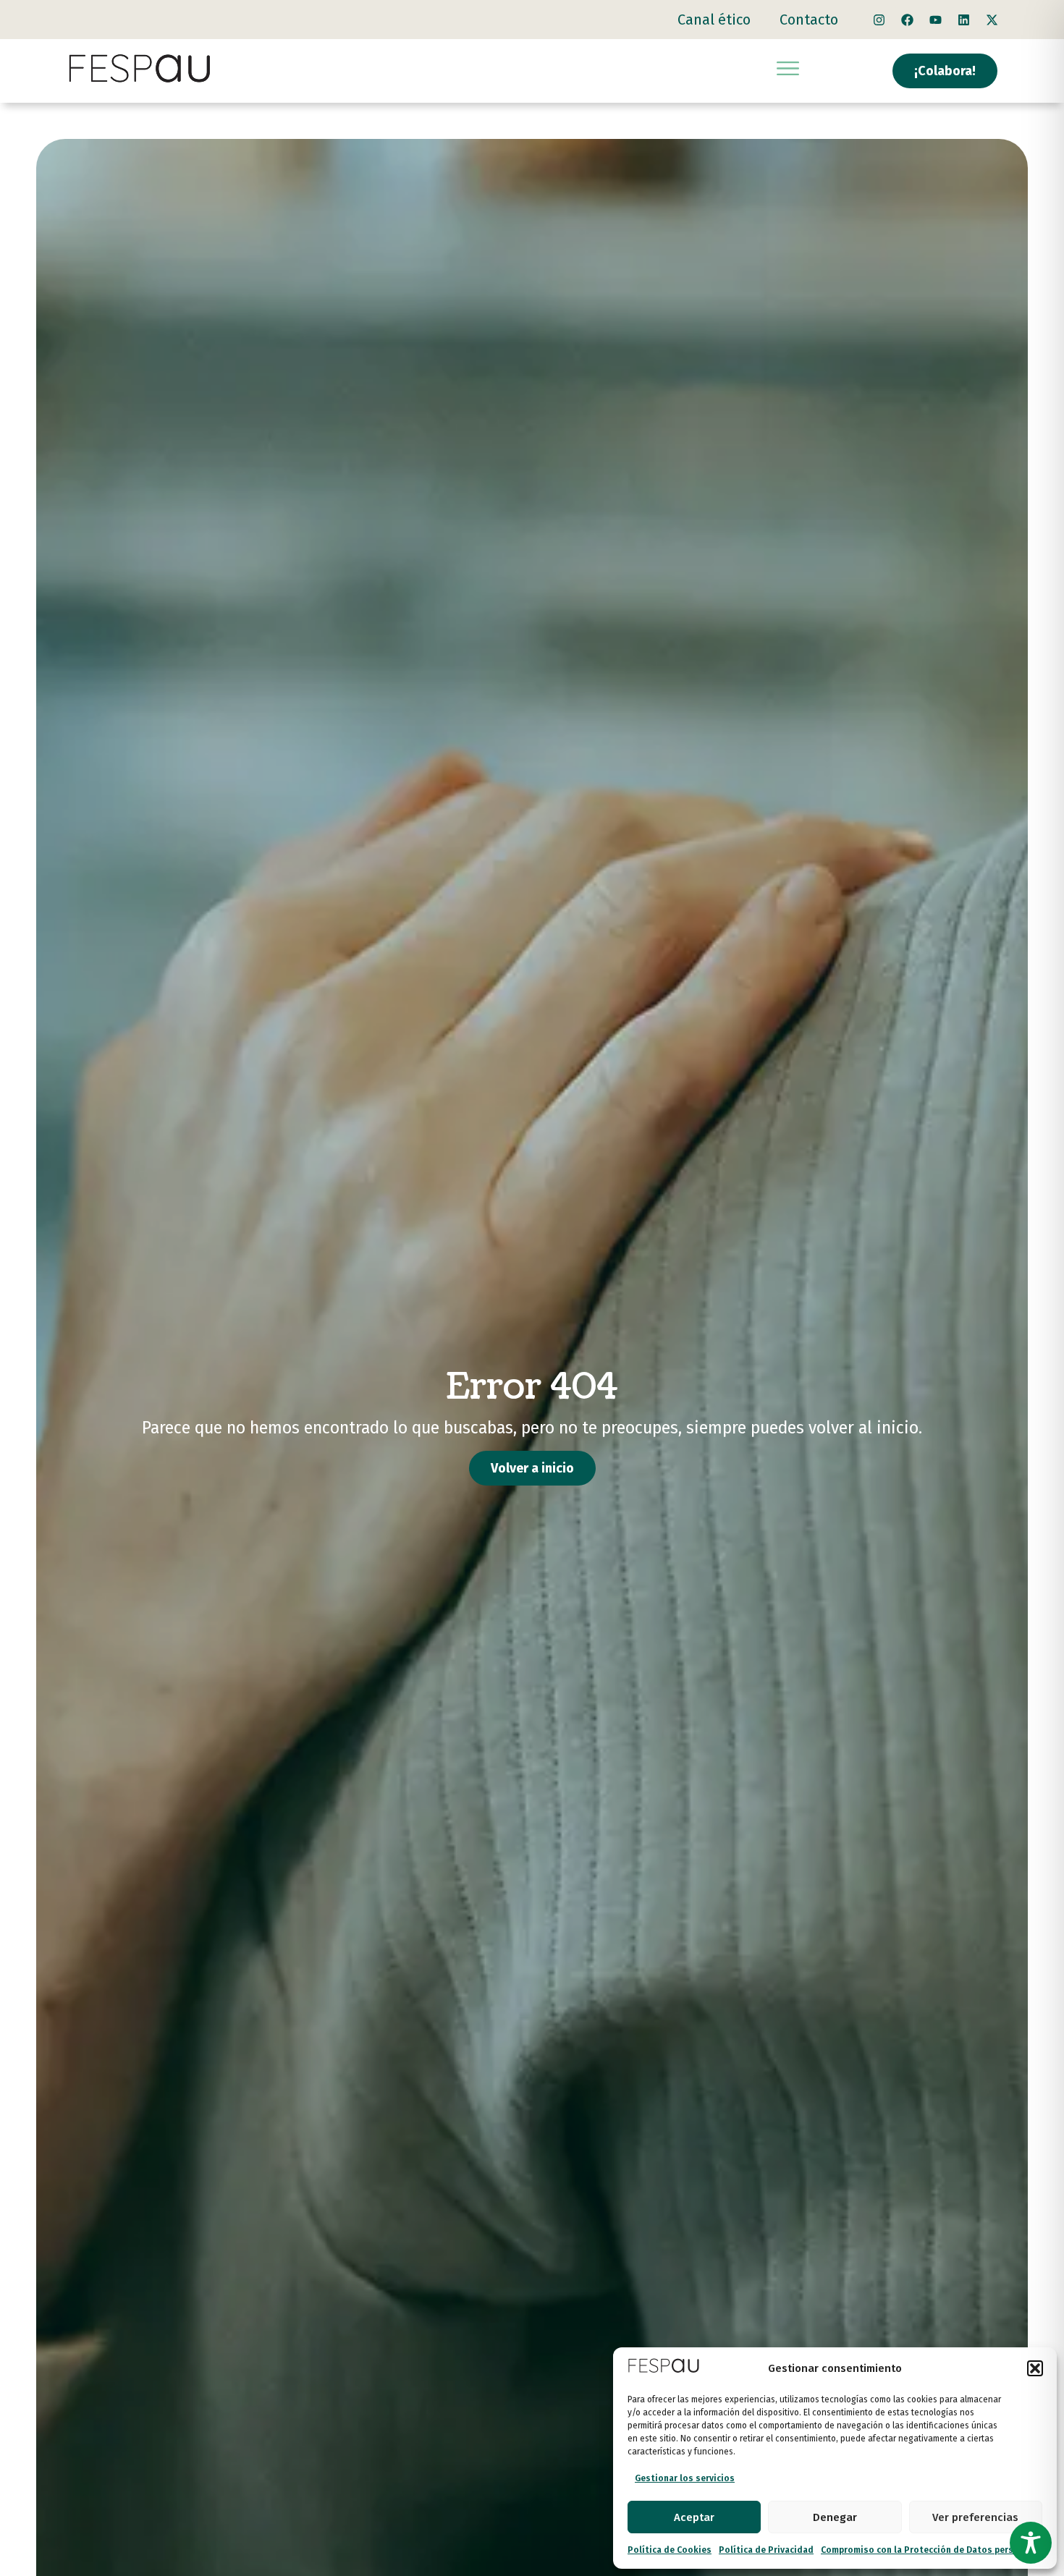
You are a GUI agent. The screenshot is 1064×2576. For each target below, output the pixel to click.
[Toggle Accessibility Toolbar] (1031, 2543)
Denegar (835, 2517)
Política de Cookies (670, 2550)
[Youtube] (936, 20)
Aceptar (694, 2517)
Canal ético (714, 20)
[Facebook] (908, 20)
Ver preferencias (975, 2517)
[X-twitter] (992, 20)
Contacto (809, 20)
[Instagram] (879, 20)
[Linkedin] (964, 20)
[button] (1035, 2368)
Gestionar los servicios (685, 2478)
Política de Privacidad (766, 2550)
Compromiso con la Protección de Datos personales (932, 2550)
